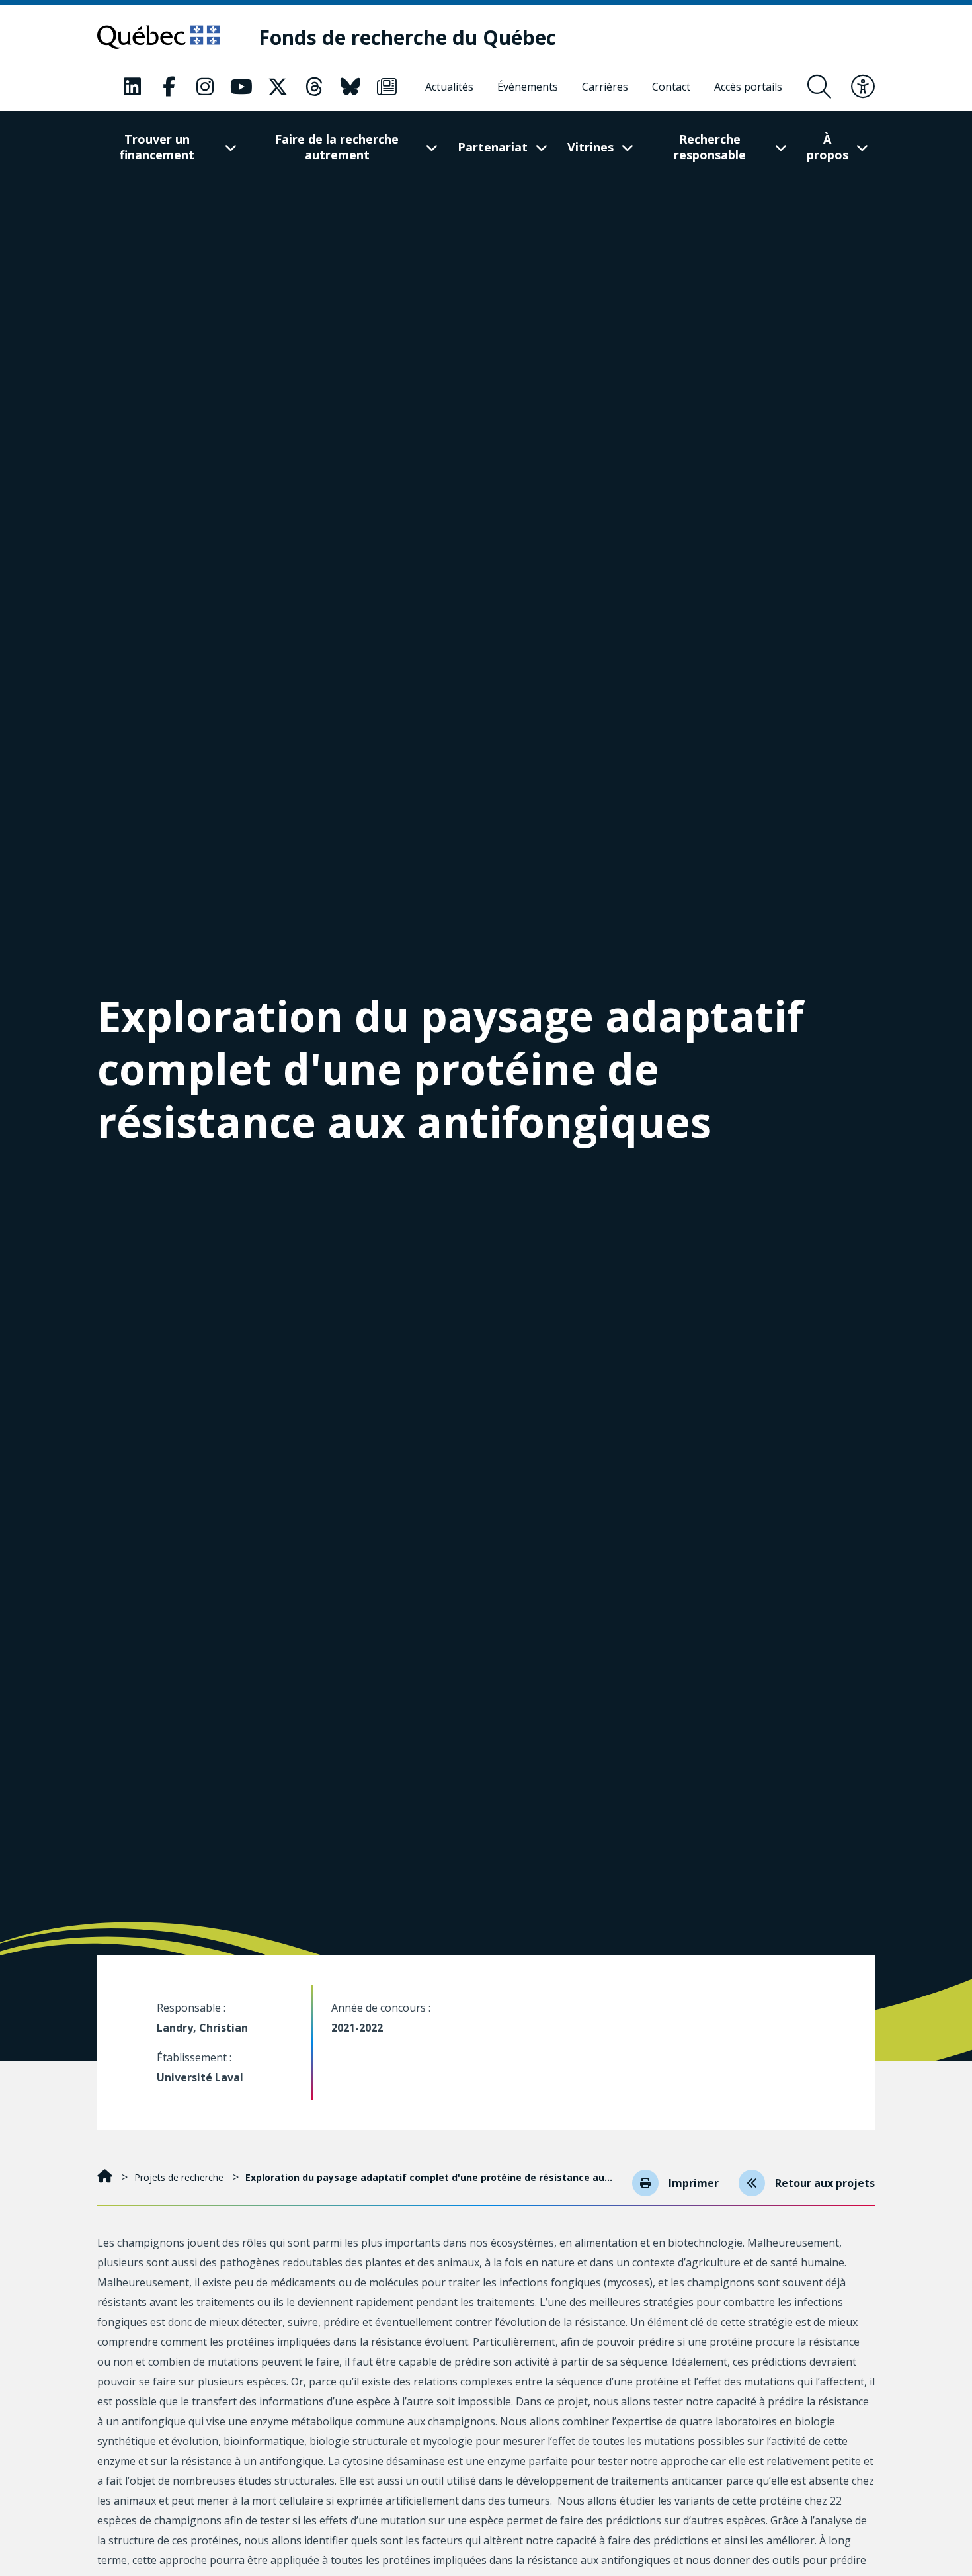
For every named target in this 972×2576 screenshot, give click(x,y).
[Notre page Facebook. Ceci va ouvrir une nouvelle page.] (169, 87)
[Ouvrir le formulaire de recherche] (819, 87)
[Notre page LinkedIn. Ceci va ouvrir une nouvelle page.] (132, 87)
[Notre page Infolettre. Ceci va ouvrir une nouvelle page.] (387, 87)
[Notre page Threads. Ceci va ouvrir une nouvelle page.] (314, 87)
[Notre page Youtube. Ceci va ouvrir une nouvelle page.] (241, 87)
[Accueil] (106, 2177)
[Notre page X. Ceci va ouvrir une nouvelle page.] (278, 87)
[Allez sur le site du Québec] (158, 37)
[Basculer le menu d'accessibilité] (863, 87)
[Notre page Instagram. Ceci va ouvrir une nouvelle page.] (205, 87)
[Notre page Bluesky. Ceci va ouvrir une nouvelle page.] (350, 87)
